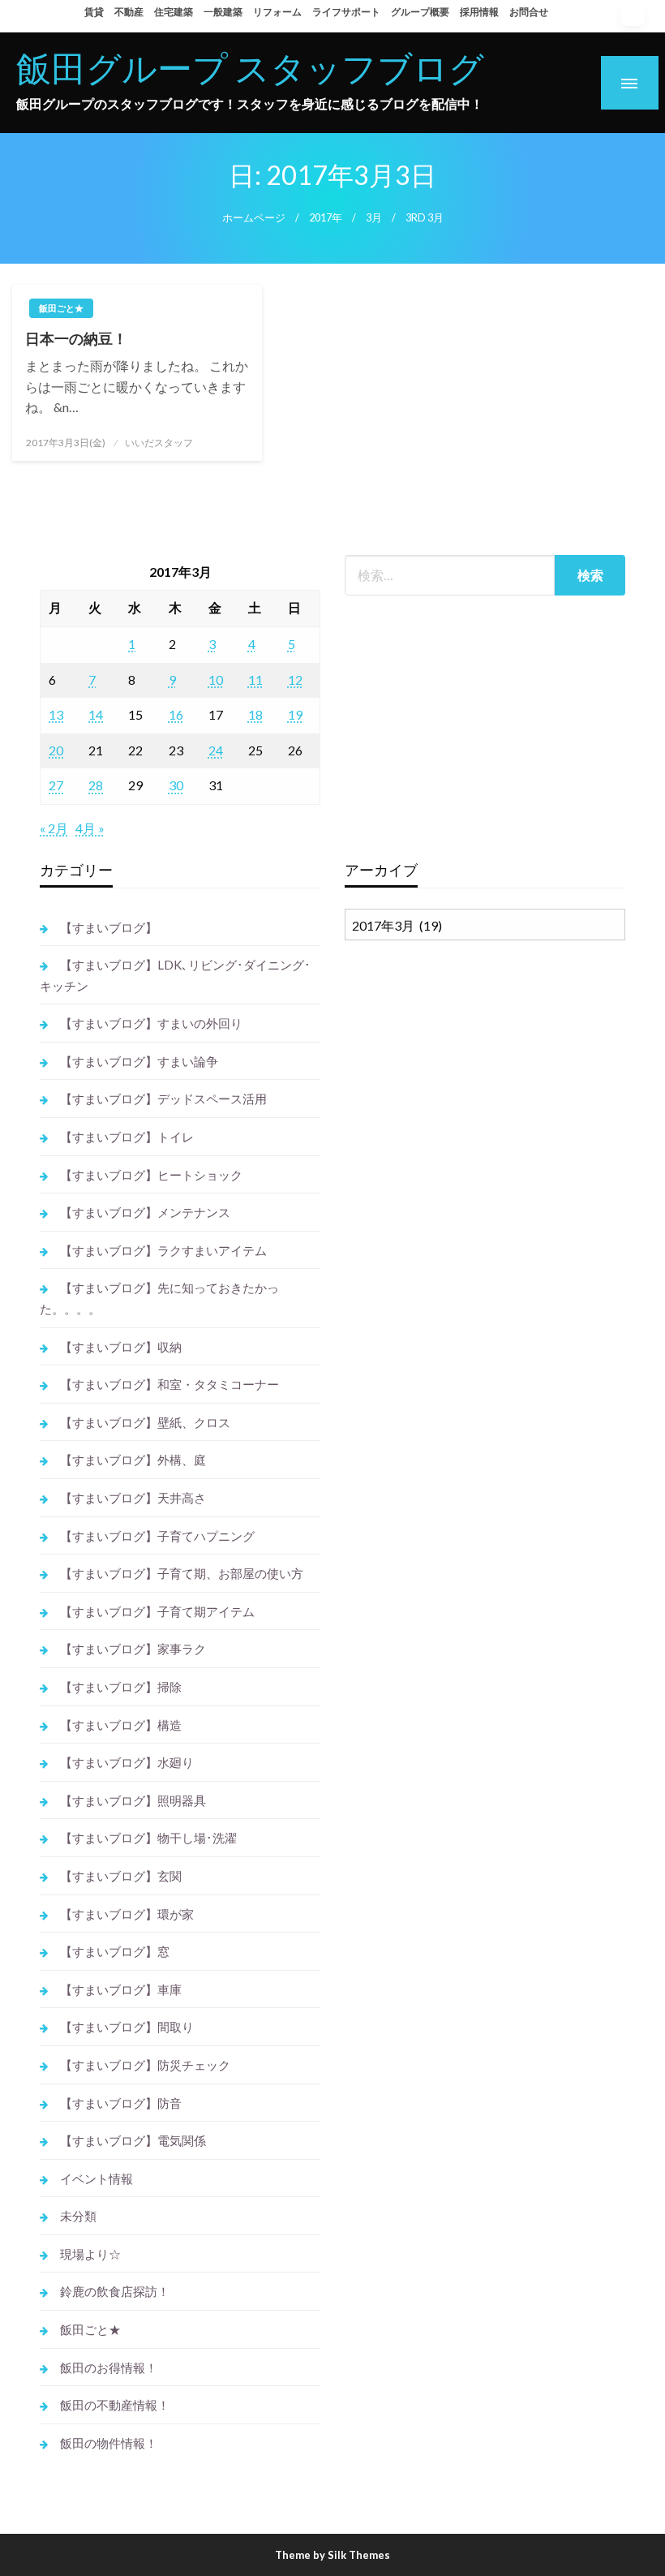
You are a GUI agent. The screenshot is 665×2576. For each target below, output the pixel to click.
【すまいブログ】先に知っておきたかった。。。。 (159, 1298)
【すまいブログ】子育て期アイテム (157, 1611)
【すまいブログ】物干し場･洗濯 (148, 1838)
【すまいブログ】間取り (127, 2027)
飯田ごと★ (61, 308)
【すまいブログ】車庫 (121, 1989)
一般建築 (223, 12)
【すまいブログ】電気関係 (133, 2140)
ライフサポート (346, 12)
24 (216, 750)
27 (56, 785)
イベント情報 (97, 2178)
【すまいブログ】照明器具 (133, 1800)
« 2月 (54, 828)
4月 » (90, 828)
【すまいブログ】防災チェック (145, 2065)
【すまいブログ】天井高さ (133, 1498)
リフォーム (277, 12)
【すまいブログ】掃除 (121, 1687)
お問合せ (529, 12)
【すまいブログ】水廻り (127, 1762)
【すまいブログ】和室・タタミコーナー (169, 1384)
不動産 (129, 12)
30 (176, 785)
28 (96, 785)
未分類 (78, 2216)
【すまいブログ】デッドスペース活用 (163, 1099)
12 (295, 679)
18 (255, 714)
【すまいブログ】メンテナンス (145, 1212)
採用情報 (479, 12)
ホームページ (254, 218)
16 (176, 714)
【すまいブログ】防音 (121, 2103)
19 (295, 714)
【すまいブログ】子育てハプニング (157, 1536)
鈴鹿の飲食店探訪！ (115, 2291)
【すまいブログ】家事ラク (133, 1649)
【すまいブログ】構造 (121, 1725)
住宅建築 (174, 12)
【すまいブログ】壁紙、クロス (145, 1422)
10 (216, 679)
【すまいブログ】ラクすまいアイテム (163, 1250)
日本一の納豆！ (76, 338)
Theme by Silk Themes (332, 2555)
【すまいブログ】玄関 (121, 1876)
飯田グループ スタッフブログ (250, 67)
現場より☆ (90, 2254)
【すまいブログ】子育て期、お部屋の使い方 (182, 1573)
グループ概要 (420, 12)
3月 (374, 218)
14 (96, 714)
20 (56, 750)
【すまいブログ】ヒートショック (151, 1175)
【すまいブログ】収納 (121, 1347)
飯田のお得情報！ (109, 2367)
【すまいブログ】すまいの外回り (151, 1023)
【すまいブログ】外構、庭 (133, 1460)
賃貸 (94, 12)
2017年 (326, 218)
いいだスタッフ (159, 443)
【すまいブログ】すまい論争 (139, 1061)
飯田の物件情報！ (109, 2443)
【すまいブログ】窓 (115, 1951)
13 (56, 714)
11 (255, 679)
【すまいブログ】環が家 (127, 1914)
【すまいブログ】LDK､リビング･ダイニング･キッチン (175, 975)
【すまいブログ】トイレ (127, 1137)
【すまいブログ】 (109, 927)
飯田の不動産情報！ (115, 2405)
